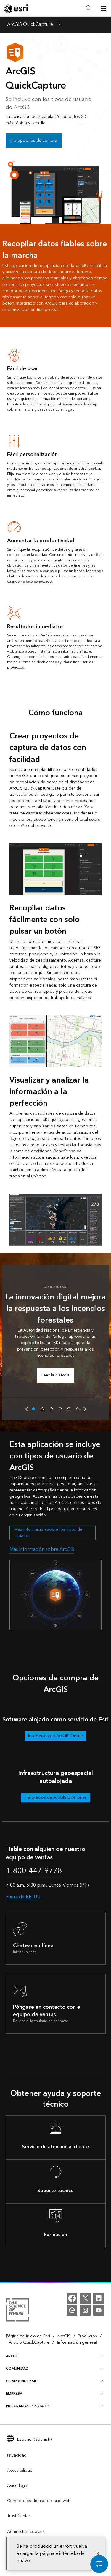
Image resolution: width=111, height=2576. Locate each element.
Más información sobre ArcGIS (42, 1549)
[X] (85, 2298)
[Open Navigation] (104, 8)
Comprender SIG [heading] (22, 2381)
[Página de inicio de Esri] (17, 9)
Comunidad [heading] (17, 2369)
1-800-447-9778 (34, 1871)
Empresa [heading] (14, 2394)
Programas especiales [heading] (28, 2406)
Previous (27, 1409)
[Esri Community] (72, 2310)
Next (85, 1409)
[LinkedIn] (99, 2298)
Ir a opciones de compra (34, 141)
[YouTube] (99, 2310)
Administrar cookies (26, 2532)
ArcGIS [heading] (12, 2356)
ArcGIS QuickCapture (30, 25)
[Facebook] (72, 2298)
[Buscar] (89, 8)
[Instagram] (85, 2310)
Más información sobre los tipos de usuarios (48, 1533)
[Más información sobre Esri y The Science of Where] (18, 2311)
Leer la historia (55, 1375)
